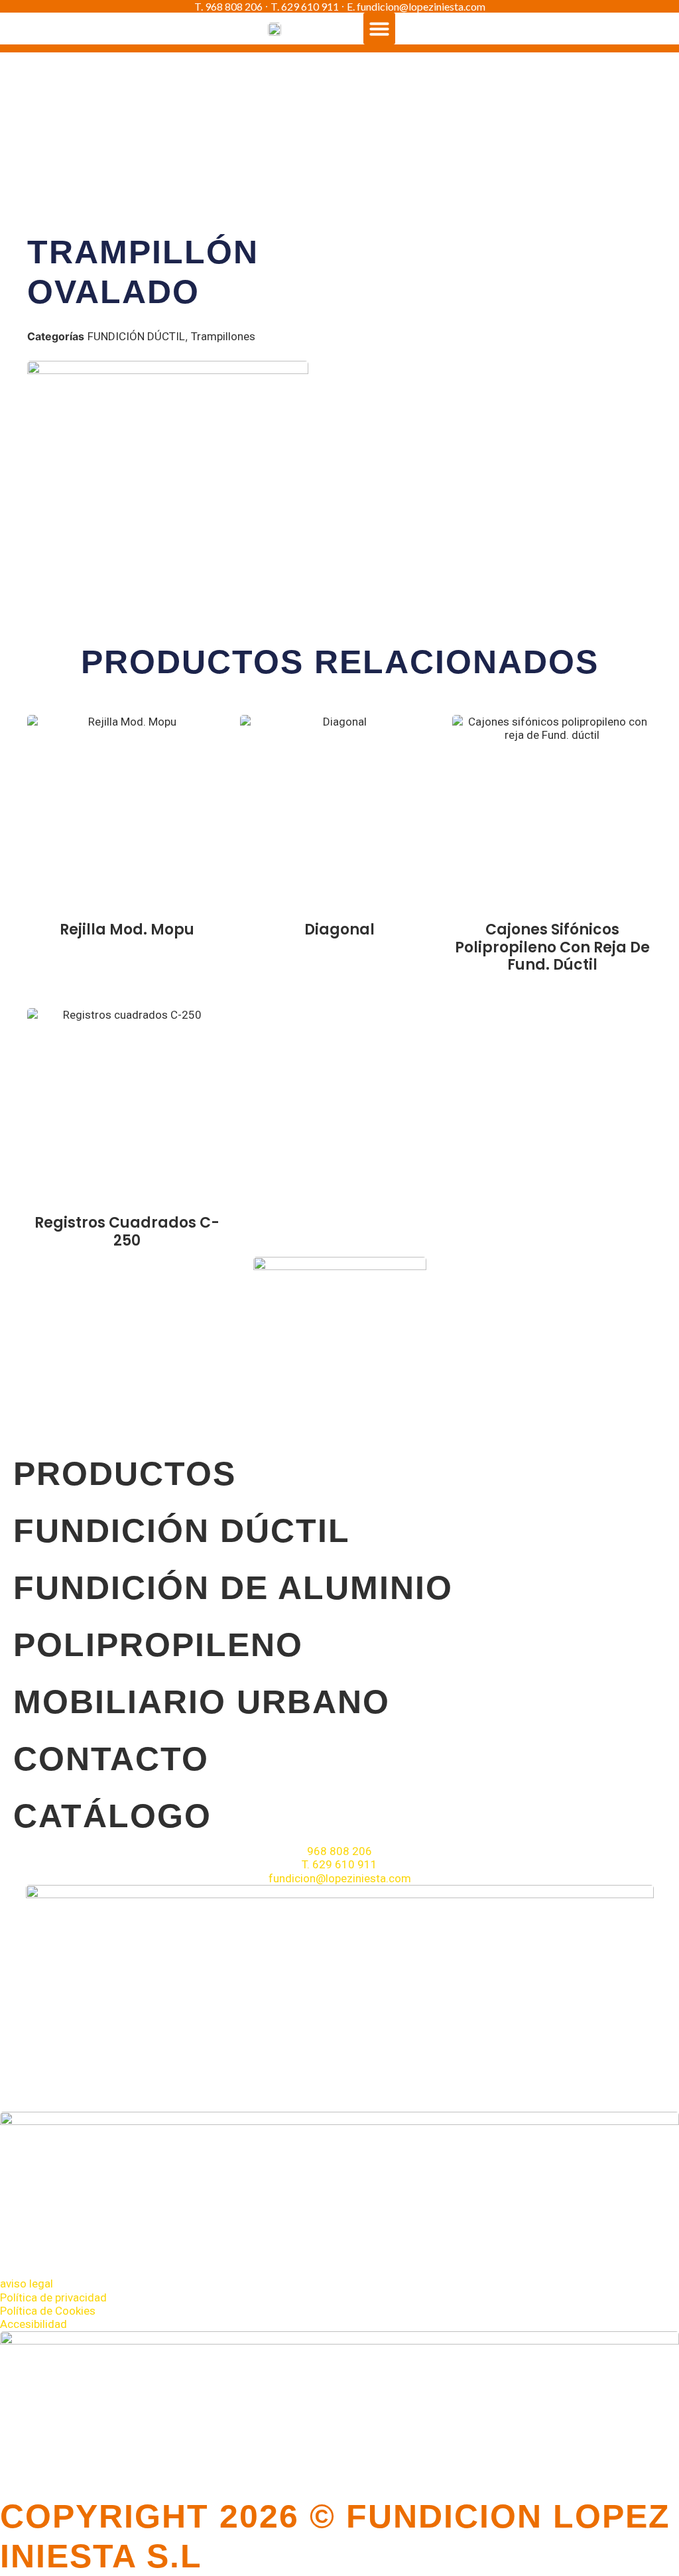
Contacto (111, 1759)
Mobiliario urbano (202, 1702)
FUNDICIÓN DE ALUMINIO (233, 1588)
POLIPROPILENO (158, 1645)
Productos (125, 1474)
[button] (379, 29)
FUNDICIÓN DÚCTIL (136, 336)
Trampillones (223, 336)
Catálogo (112, 1816)
